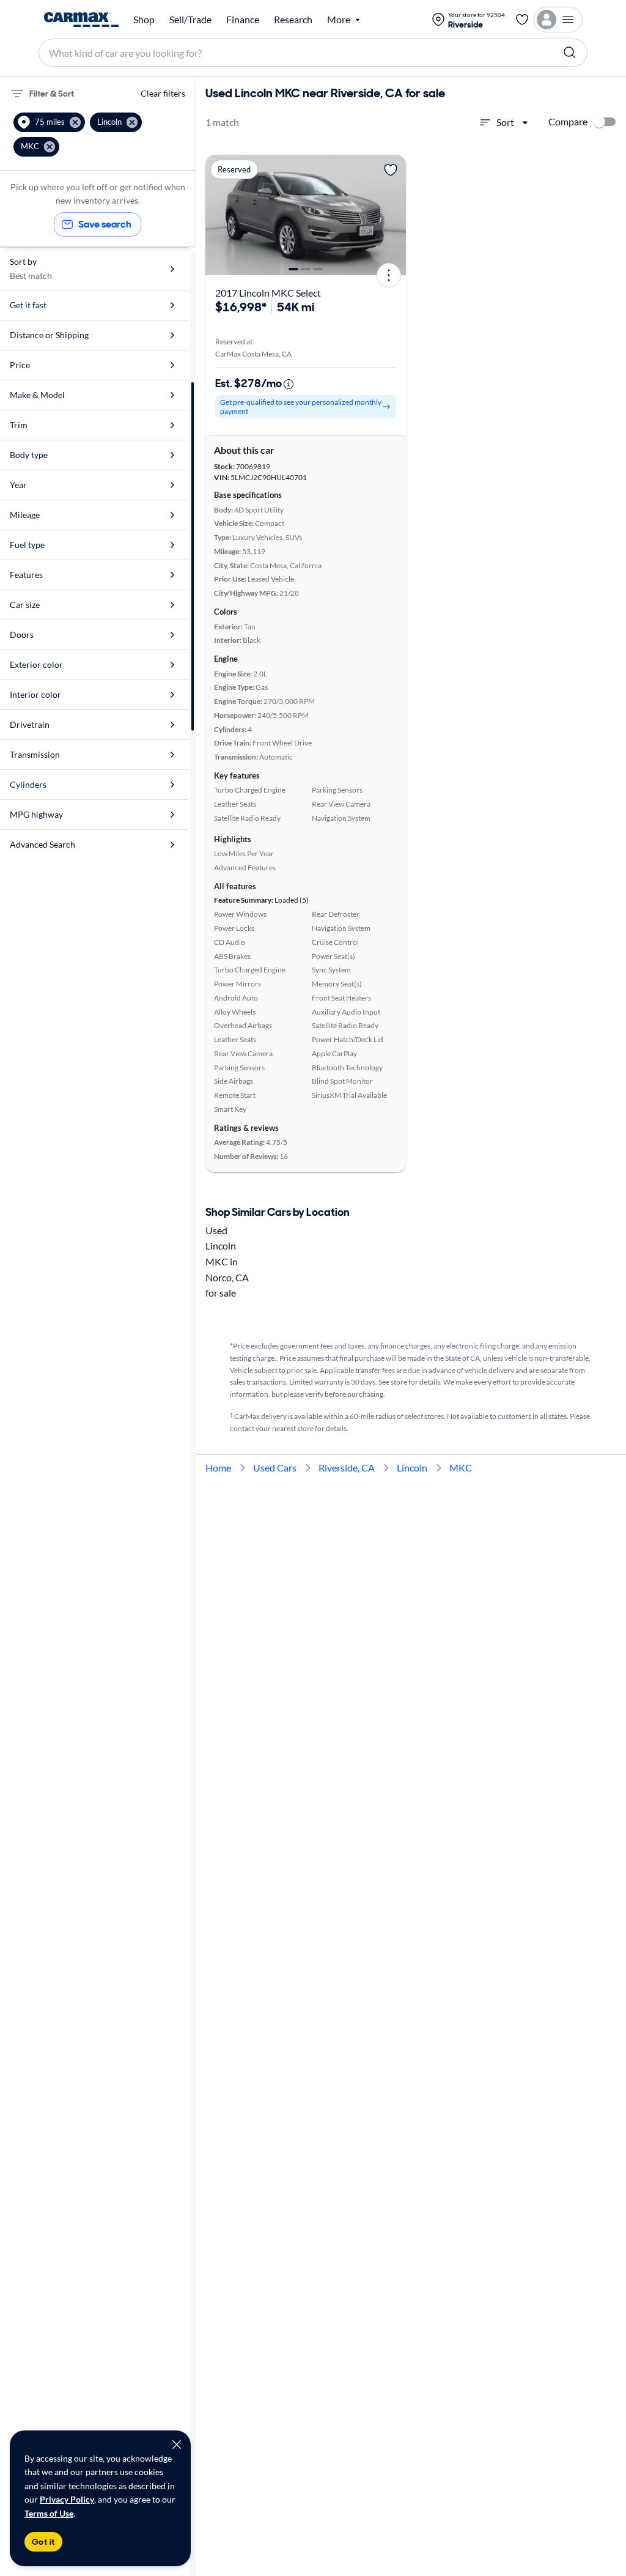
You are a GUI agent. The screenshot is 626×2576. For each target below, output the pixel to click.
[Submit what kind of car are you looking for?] (570, 53)
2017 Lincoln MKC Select (268, 293)
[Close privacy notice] (177, 2445)
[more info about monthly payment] (289, 384)
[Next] (392, 215)
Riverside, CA (347, 1468)
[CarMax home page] (81, 20)
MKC (461, 1468)
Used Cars (275, 1468)
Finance (243, 20)
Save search (105, 224)
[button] (49, 122)
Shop (144, 20)
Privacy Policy (67, 2499)
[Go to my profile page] (558, 20)
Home (218, 1468)
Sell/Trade (190, 20)
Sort (505, 122)
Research (293, 20)
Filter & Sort (52, 94)
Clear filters (163, 93)
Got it (43, 2542)
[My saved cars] (522, 20)
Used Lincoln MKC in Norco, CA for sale (227, 1261)
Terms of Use (49, 2513)
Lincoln (412, 1468)
